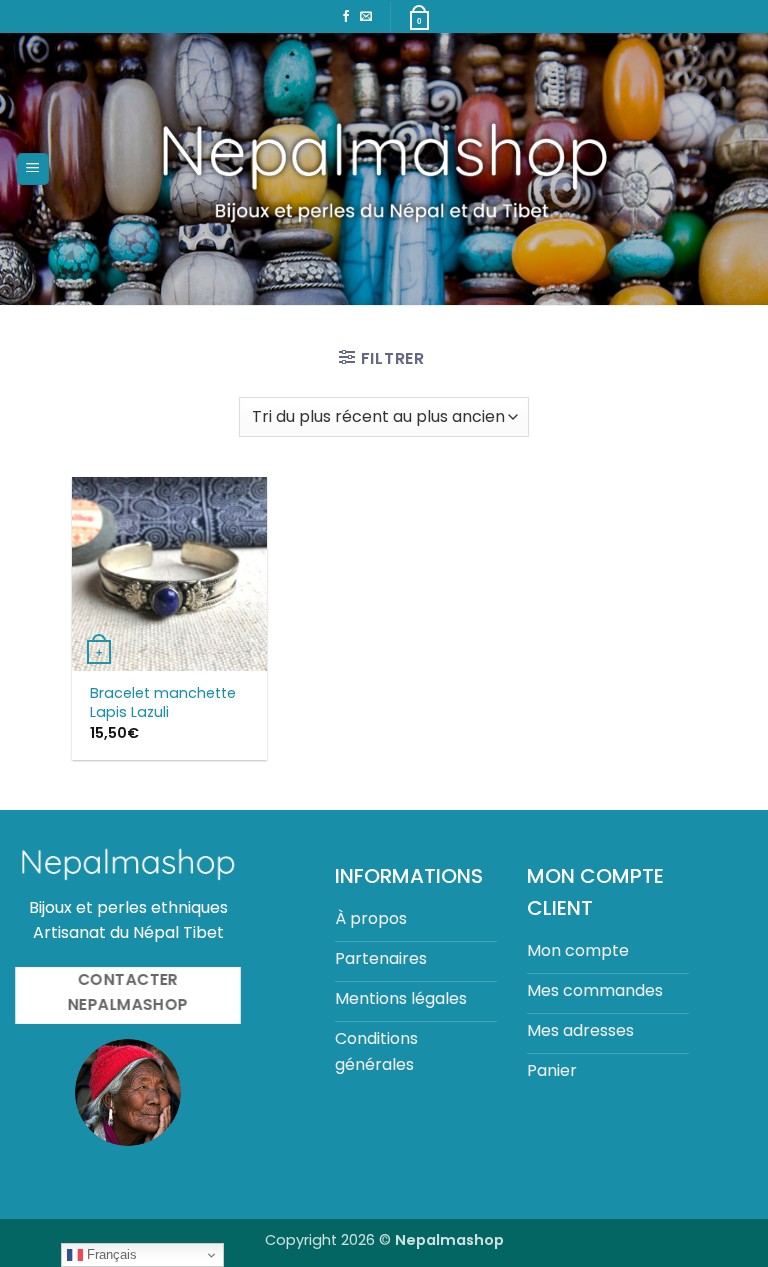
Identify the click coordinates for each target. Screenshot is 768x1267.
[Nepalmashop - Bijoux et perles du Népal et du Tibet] (384, 169)
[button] (33, 169)
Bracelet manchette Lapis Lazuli (163, 702)
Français (110, 1254)
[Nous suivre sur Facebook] (346, 17)
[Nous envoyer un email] (366, 17)
